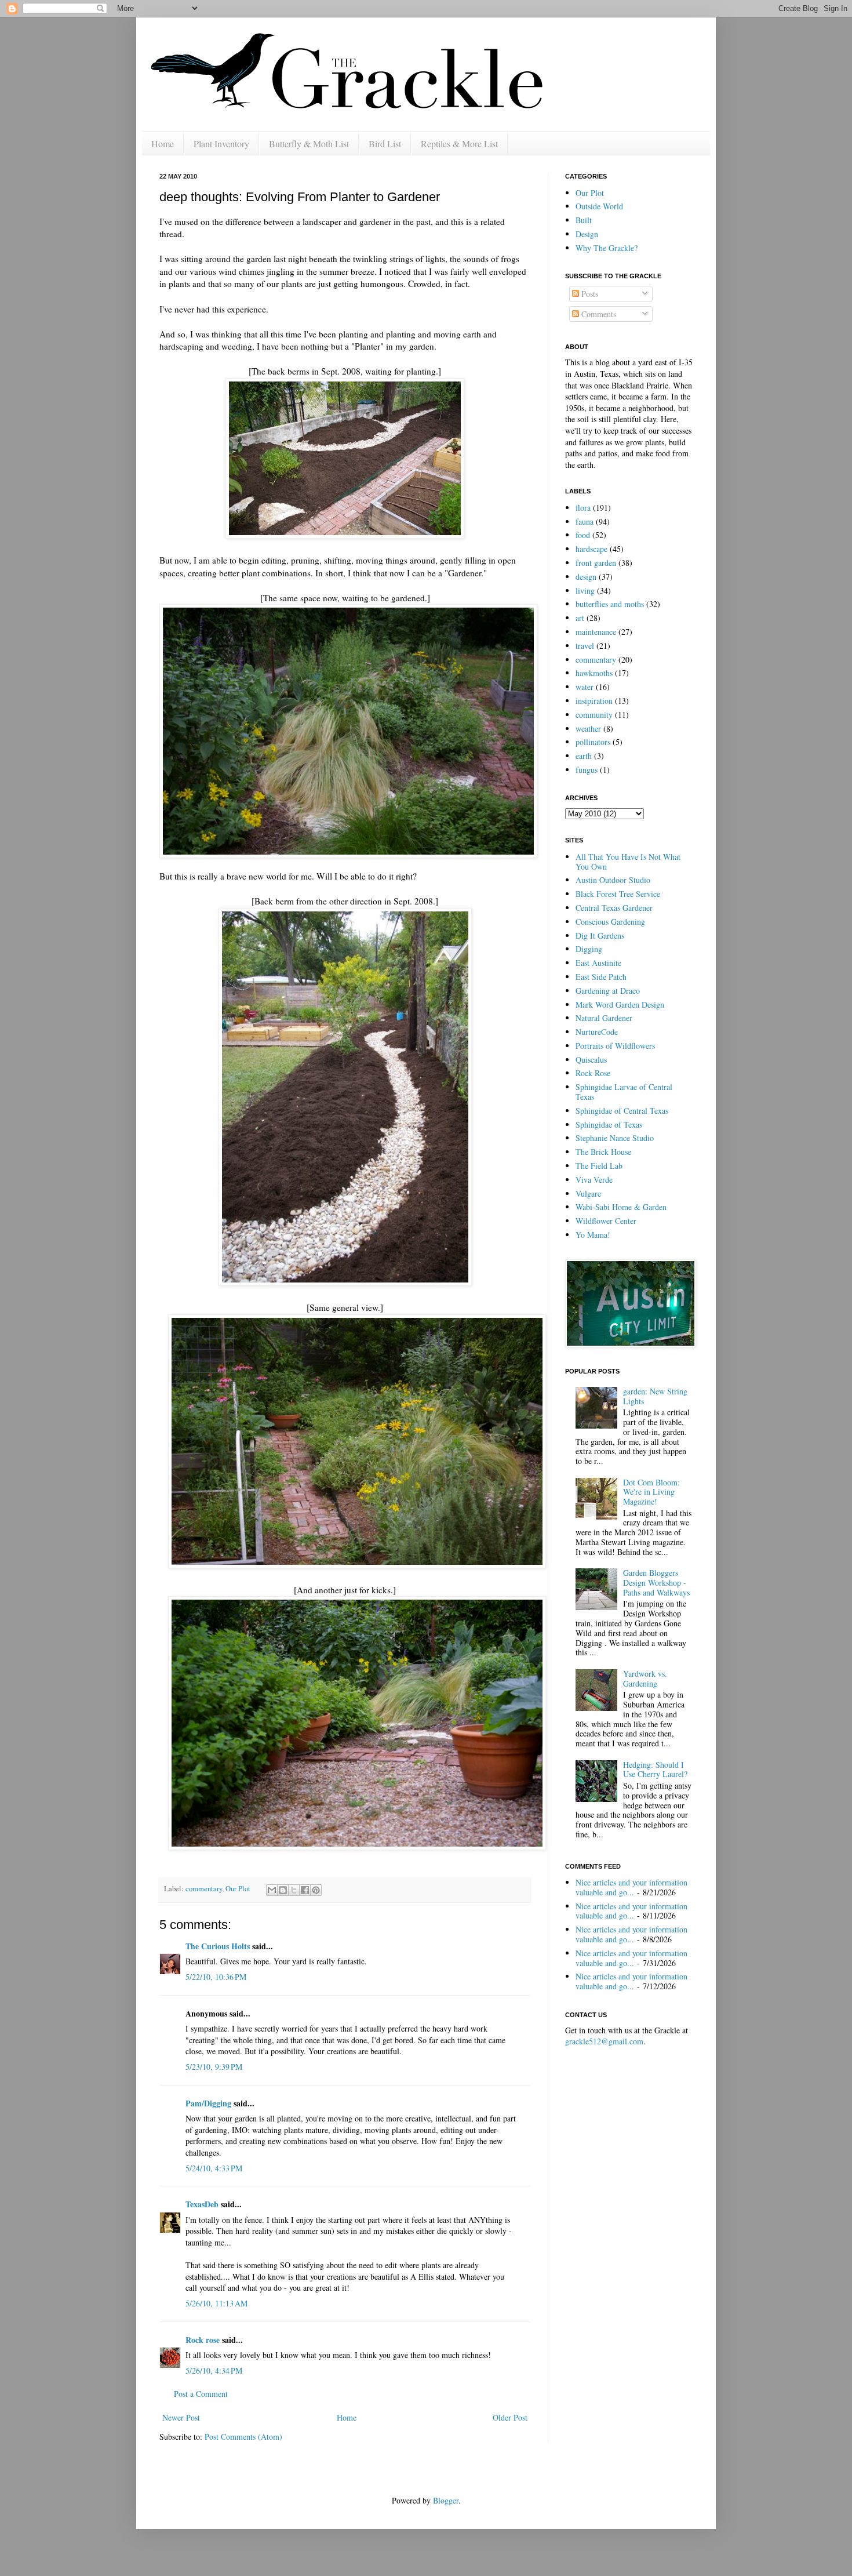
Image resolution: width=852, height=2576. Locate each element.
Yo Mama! (593, 1235)
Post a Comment (201, 2394)
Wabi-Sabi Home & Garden (621, 1207)
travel (585, 646)
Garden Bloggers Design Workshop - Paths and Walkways (656, 1583)
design (586, 577)
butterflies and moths (610, 604)
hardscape (591, 549)
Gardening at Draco (608, 991)
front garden (596, 563)
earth (584, 756)
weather (588, 729)
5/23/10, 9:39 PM (214, 2067)
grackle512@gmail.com (604, 2041)
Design (587, 234)
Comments (598, 314)
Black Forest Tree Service (618, 894)
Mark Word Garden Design (620, 1004)
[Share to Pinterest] (316, 1890)
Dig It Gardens (600, 935)
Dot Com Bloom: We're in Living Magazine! (651, 1492)
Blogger (446, 2500)
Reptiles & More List (459, 143)
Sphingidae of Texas (609, 1124)
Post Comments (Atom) (243, 2437)
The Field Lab (599, 1166)
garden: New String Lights (655, 1396)
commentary (204, 1889)
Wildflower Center (606, 1221)
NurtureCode (597, 1032)
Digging (589, 949)
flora (583, 508)
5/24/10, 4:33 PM (214, 2168)
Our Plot (238, 1889)
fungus (587, 770)
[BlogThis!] (283, 1890)
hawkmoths (594, 673)
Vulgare (588, 1193)
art (580, 618)
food (583, 535)
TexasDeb (202, 2204)
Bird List (385, 143)
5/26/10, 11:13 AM (216, 2303)
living (585, 591)
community (594, 715)
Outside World (599, 206)
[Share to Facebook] (305, 1890)
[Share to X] (294, 1890)
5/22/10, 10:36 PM (216, 1977)
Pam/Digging (208, 2103)
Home (163, 143)
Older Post (510, 2417)
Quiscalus (591, 1060)
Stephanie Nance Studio (615, 1138)
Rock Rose (593, 1073)
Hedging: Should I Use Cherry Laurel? (655, 1770)
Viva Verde (594, 1180)
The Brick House (603, 1152)
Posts (589, 294)
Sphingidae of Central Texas (622, 1111)
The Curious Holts (218, 1946)
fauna (585, 522)
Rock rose (204, 2340)
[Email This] (272, 1890)
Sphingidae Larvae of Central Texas (624, 1092)
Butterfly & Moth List (309, 143)
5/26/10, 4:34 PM (214, 2370)
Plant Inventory (221, 143)
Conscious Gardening (610, 922)
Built (584, 220)
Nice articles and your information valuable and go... (631, 1887)
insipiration (594, 701)
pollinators (593, 742)
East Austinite (598, 963)
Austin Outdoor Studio (613, 880)
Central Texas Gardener (614, 908)
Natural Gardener (604, 1018)
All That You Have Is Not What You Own (628, 862)
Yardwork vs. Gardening (645, 1678)
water (585, 687)
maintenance (596, 632)
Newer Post (181, 2417)
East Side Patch (601, 977)
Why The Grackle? (607, 248)
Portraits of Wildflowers (615, 1046)
